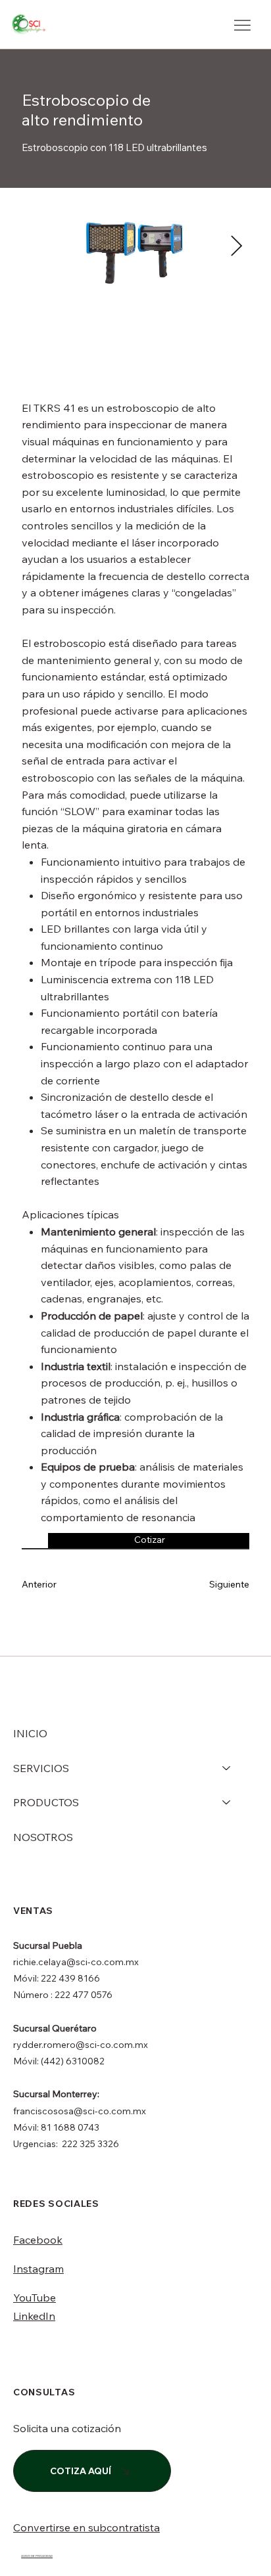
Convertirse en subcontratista (86, 2527)
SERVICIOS (41, 1768)
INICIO (30, 1733)
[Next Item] (236, 247)
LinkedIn (34, 2316)
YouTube (35, 2298)
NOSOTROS (43, 1837)
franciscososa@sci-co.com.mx (80, 2111)
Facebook (38, 2240)
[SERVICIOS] (227, 1768)
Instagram (38, 2269)
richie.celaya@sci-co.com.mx (76, 1962)
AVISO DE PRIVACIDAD (37, 2556)
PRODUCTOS (46, 1802)
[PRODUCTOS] (227, 1802)
